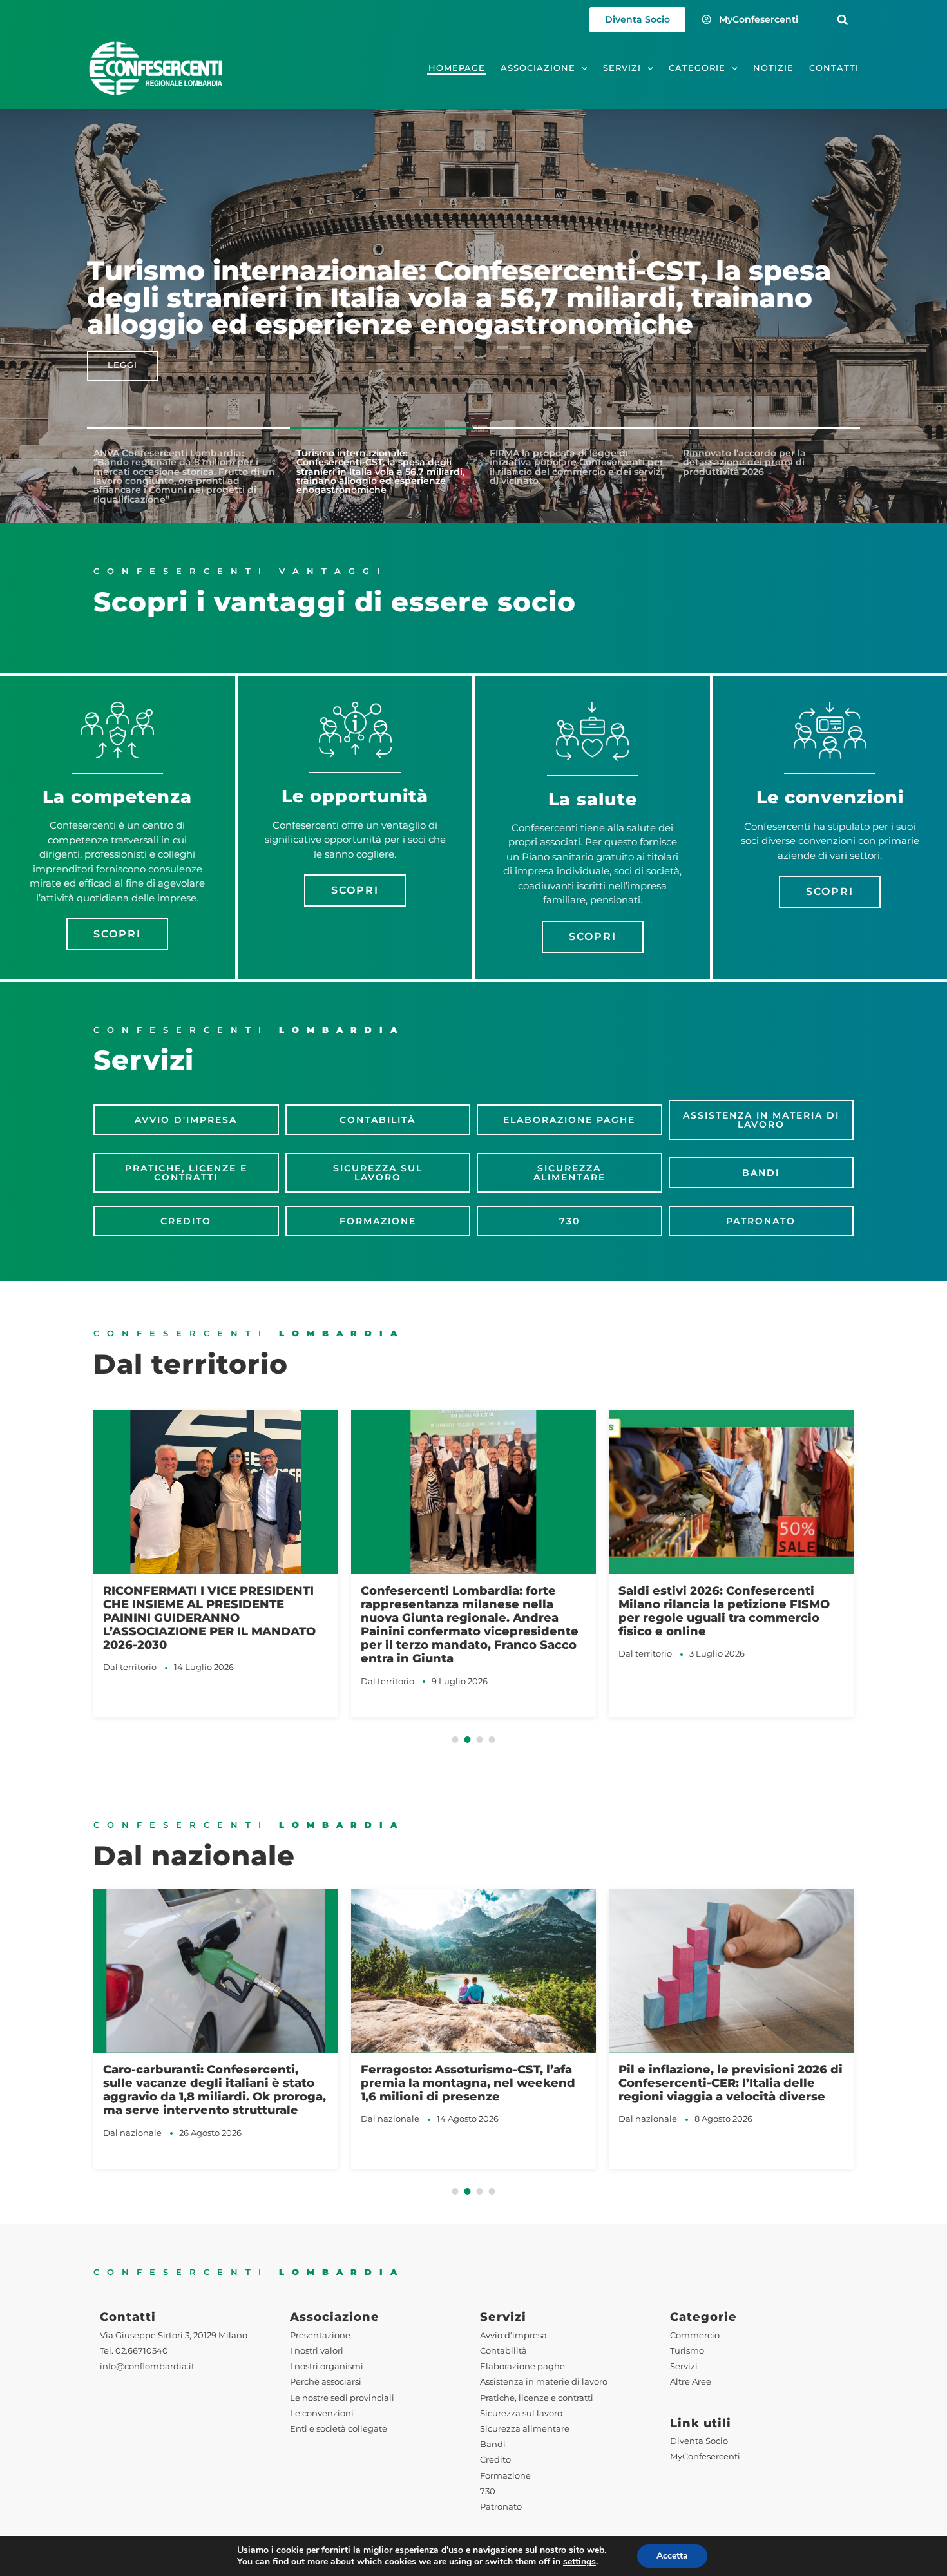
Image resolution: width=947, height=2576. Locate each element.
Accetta (672, 2556)
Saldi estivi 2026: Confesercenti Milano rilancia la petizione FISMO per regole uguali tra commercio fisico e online (466, 1611)
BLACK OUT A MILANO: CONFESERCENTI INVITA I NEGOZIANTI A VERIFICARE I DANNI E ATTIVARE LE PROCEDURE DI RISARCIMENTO (728, 1618)
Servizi (622, 68)
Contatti (834, 68)
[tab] (184, 476)
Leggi (122, 366)
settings (579, 2562)
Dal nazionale (132, 2119)
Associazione (538, 68)
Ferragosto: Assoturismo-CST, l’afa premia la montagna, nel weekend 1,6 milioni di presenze (210, 2083)
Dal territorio (130, 1681)
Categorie (697, 68)
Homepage (457, 68)
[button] (843, 20)
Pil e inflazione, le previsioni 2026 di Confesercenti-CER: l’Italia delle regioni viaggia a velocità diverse (473, 2083)
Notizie (773, 68)
